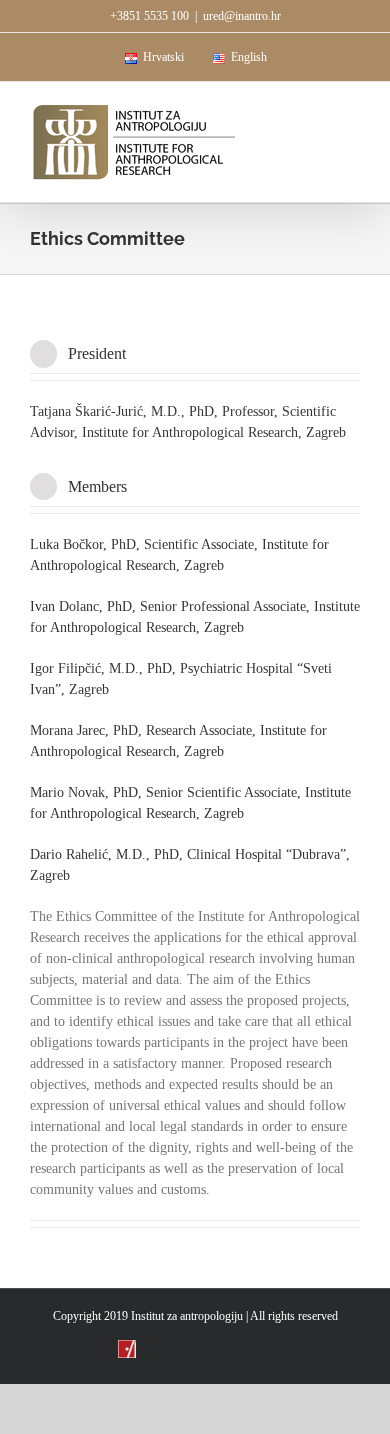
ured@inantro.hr (242, 16)
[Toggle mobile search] (316, 112)
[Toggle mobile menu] (352, 112)
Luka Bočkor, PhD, (85, 544)
